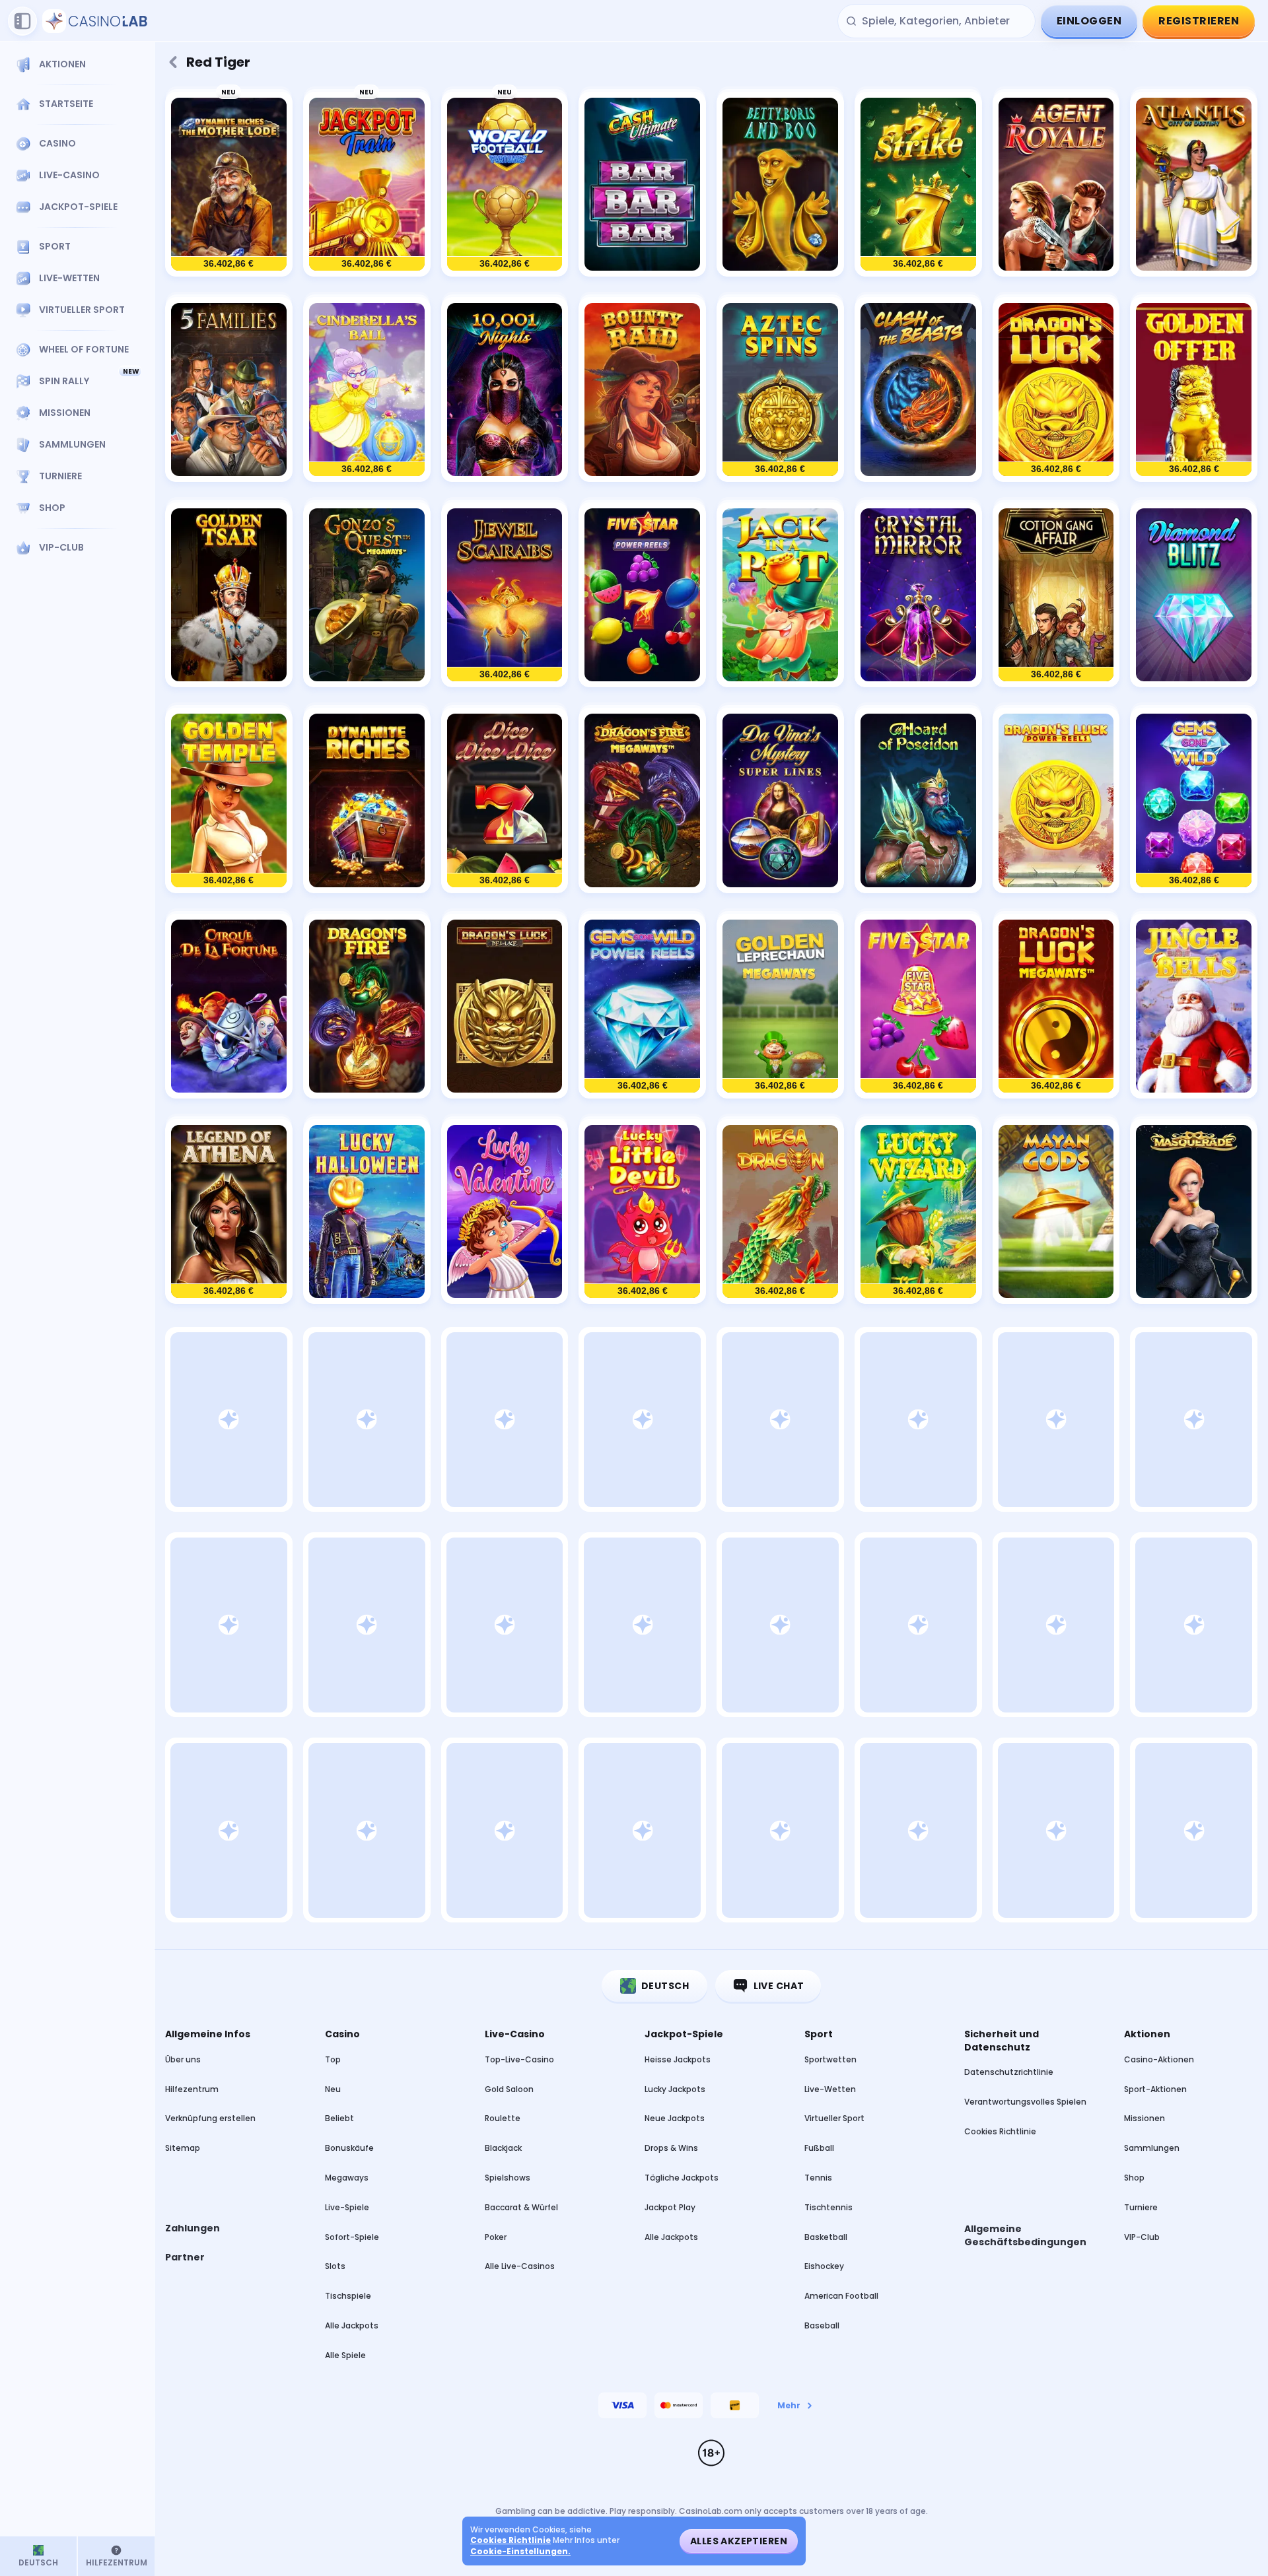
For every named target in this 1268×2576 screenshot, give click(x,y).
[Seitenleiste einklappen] (22, 21)
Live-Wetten (830, 2089)
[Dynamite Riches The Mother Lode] (229, 185)
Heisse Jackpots (678, 2059)
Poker (496, 2237)
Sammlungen (1152, 2148)
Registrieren (1199, 21)
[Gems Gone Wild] (1194, 800)
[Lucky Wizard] (918, 1212)
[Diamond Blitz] (1194, 595)
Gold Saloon (509, 2089)
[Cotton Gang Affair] (1056, 595)
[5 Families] (229, 390)
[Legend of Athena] (229, 1212)
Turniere (1141, 2207)
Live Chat (779, 1986)
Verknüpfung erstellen (210, 2118)
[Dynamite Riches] (367, 800)
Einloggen (1089, 21)
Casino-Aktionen (1159, 2059)
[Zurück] (173, 62)
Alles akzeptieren (739, 2541)
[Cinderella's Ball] (367, 390)
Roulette (503, 2118)
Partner (185, 2257)
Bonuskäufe (349, 2148)
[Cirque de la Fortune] (229, 1006)
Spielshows (508, 2178)
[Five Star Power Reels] (642, 595)
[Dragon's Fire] (367, 1006)
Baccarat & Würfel (521, 2207)
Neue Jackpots (675, 2118)
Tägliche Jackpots (682, 2178)
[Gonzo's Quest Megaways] (367, 595)
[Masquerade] (1194, 1212)
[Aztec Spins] (780, 390)
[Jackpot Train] (367, 185)
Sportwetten (830, 2059)
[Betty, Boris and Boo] (780, 185)
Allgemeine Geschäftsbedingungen (1025, 2236)
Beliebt (339, 2118)
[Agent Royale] (1056, 185)
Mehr (789, 2405)
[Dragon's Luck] (1056, 390)
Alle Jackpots (352, 2325)
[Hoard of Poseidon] (918, 800)
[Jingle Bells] (1194, 1006)
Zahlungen (193, 2228)
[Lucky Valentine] (505, 1212)
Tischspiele (348, 2296)
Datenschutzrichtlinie (1009, 2072)
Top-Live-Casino (519, 2059)
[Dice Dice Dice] (505, 800)
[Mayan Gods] (1056, 1212)
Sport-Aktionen (1155, 2089)
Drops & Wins (671, 2148)
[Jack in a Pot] (780, 595)
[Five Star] (918, 1006)
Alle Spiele (345, 2355)
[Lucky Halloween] (367, 1212)
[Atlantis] (1194, 185)
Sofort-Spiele (352, 2237)
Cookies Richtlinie (1000, 2131)
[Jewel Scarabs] (505, 595)
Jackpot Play (670, 2207)
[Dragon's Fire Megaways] (642, 800)
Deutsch (665, 1986)
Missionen (1145, 2118)
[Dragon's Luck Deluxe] (505, 1006)
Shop (1134, 2178)
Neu (333, 2089)
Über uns (183, 2059)
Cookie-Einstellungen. (520, 2552)
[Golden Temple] (229, 800)
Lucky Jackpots (675, 2089)
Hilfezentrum (192, 2089)
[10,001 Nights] (505, 390)
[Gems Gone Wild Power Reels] (642, 1006)
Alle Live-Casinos (520, 2266)
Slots (335, 2266)
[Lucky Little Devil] (642, 1212)
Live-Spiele (347, 2207)
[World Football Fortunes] (505, 185)
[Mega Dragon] (780, 1212)
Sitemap (183, 2148)
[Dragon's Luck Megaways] (1056, 1006)
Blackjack (503, 2148)
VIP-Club (1142, 2237)
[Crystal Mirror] (918, 595)
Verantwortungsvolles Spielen (1025, 2102)
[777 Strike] (918, 185)
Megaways (347, 2178)
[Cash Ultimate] (642, 185)
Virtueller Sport (834, 2118)
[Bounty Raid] (642, 390)
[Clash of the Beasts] (918, 390)
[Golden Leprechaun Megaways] (780, 1006)
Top (333, 2059)
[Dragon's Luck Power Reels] (1056, 800)
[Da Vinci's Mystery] (780, 800)
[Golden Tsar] (229, 595)
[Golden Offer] (1194, 390)
